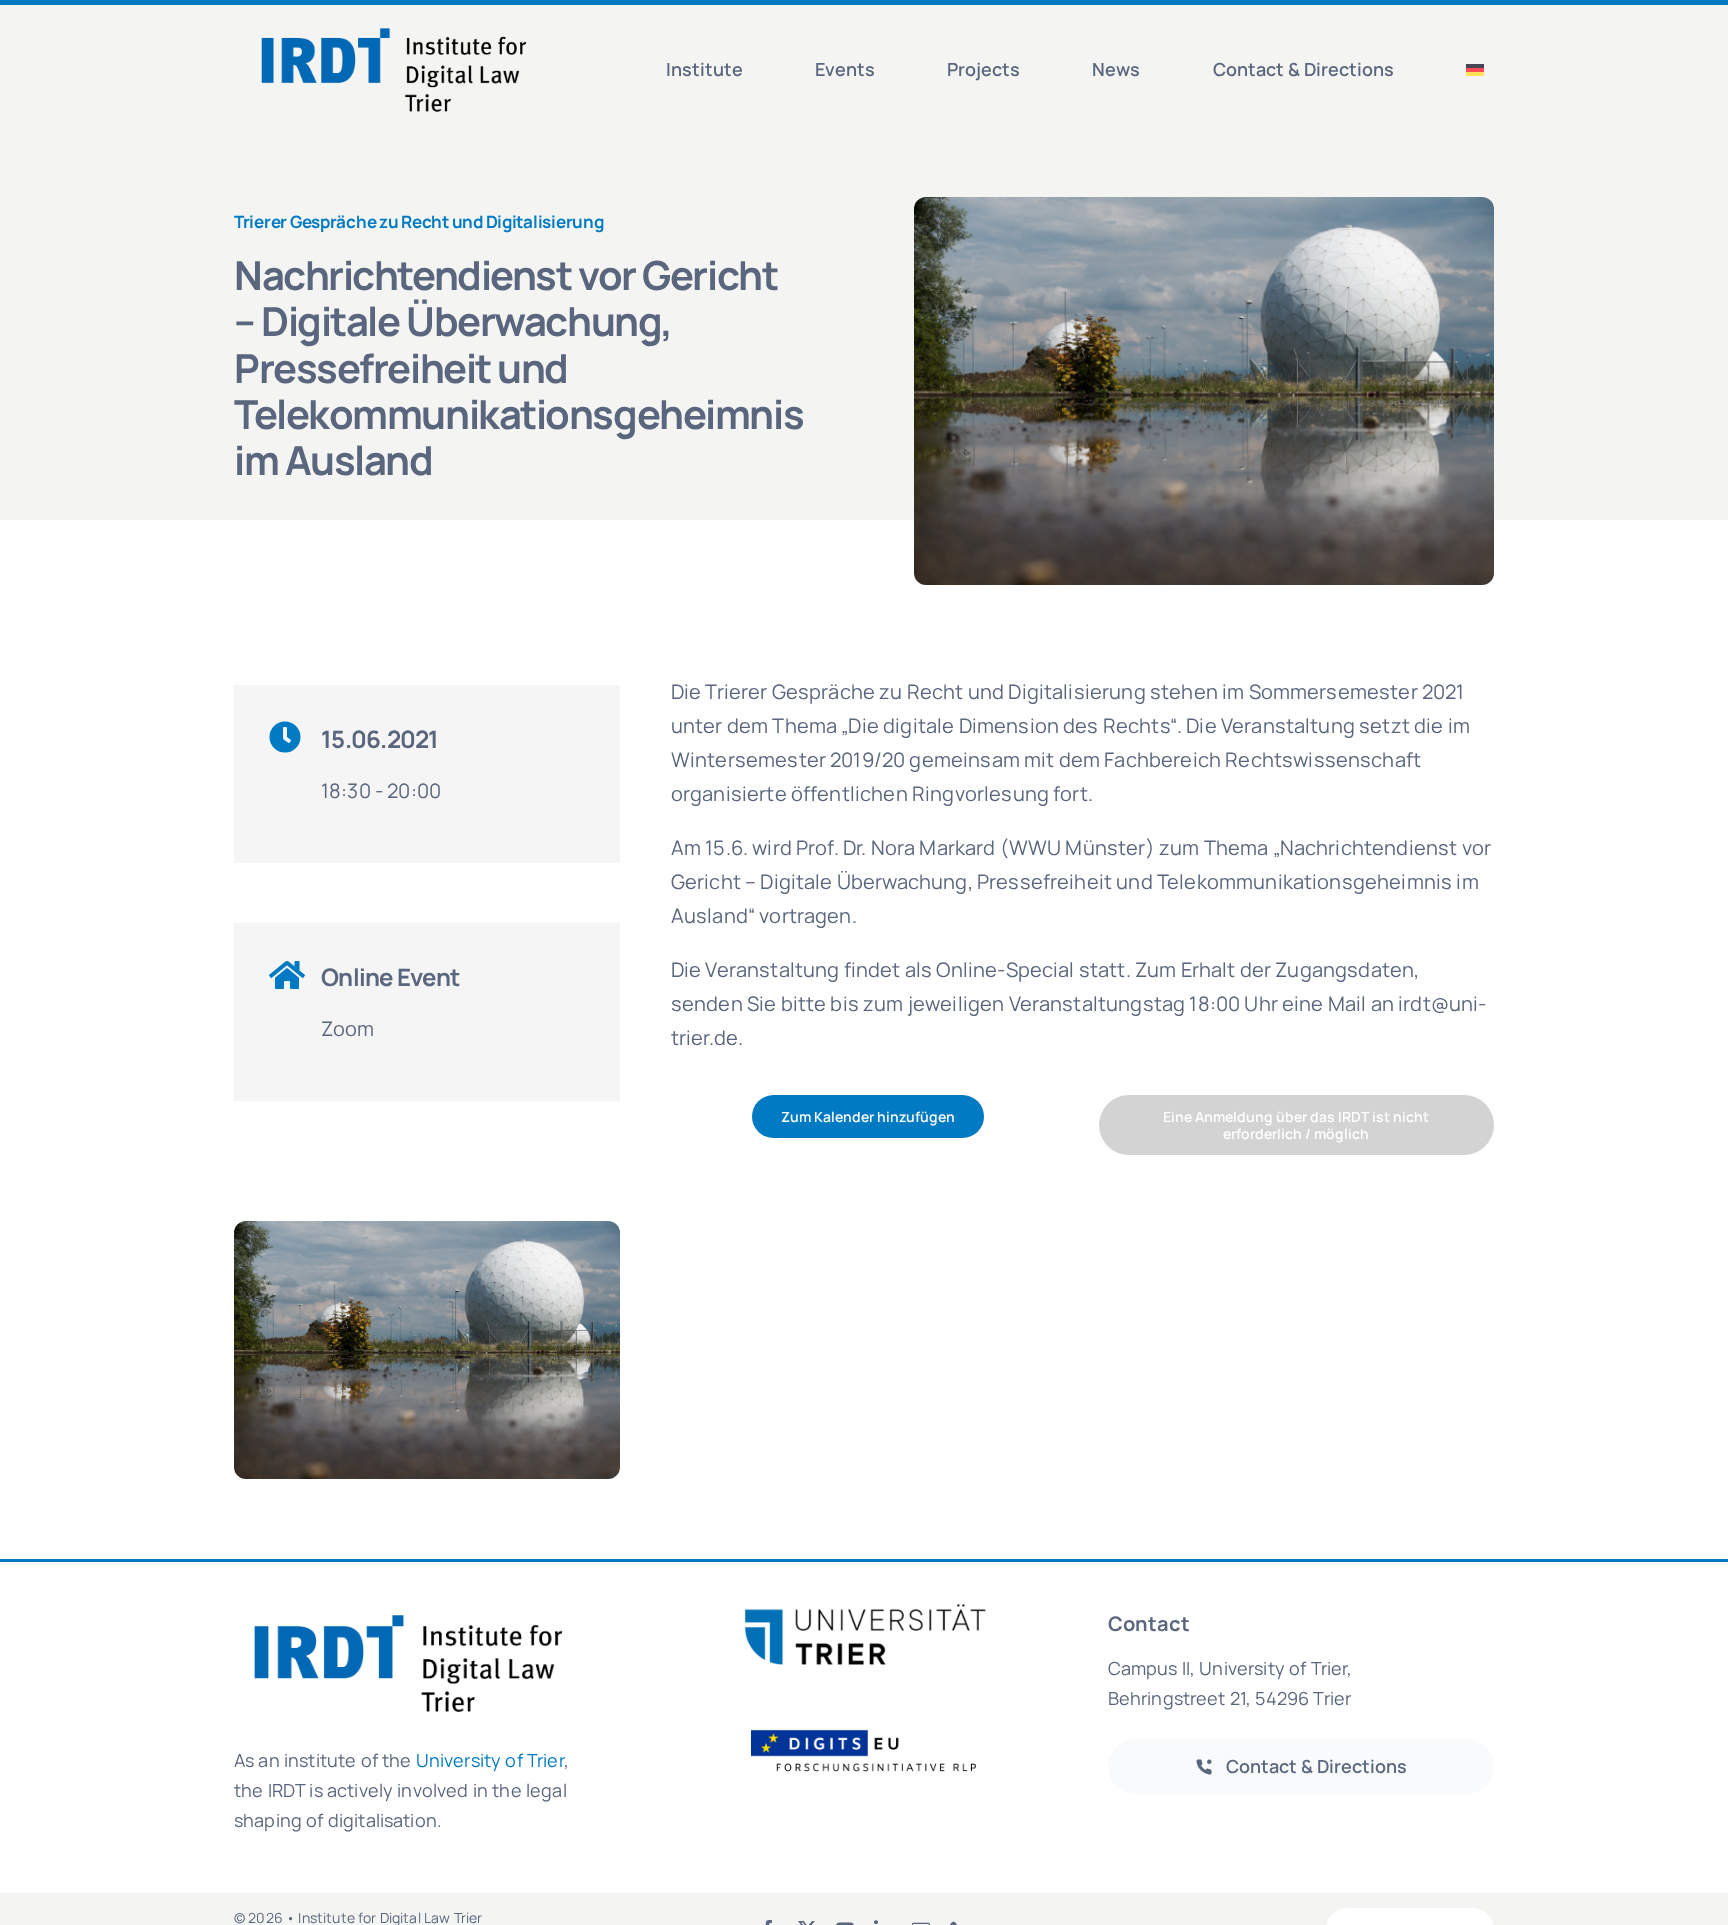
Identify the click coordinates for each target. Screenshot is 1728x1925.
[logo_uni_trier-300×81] (864, 1611)
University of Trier (490, 1760)
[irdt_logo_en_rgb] (394, 26)
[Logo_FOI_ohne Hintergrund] (876, 1728)
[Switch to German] (1475, 70)
